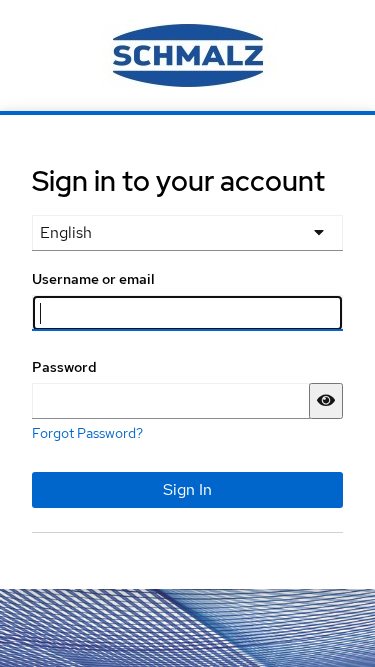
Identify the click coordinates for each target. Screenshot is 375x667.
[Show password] (326, 401)
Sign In (187, 489)
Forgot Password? (87, 433)
